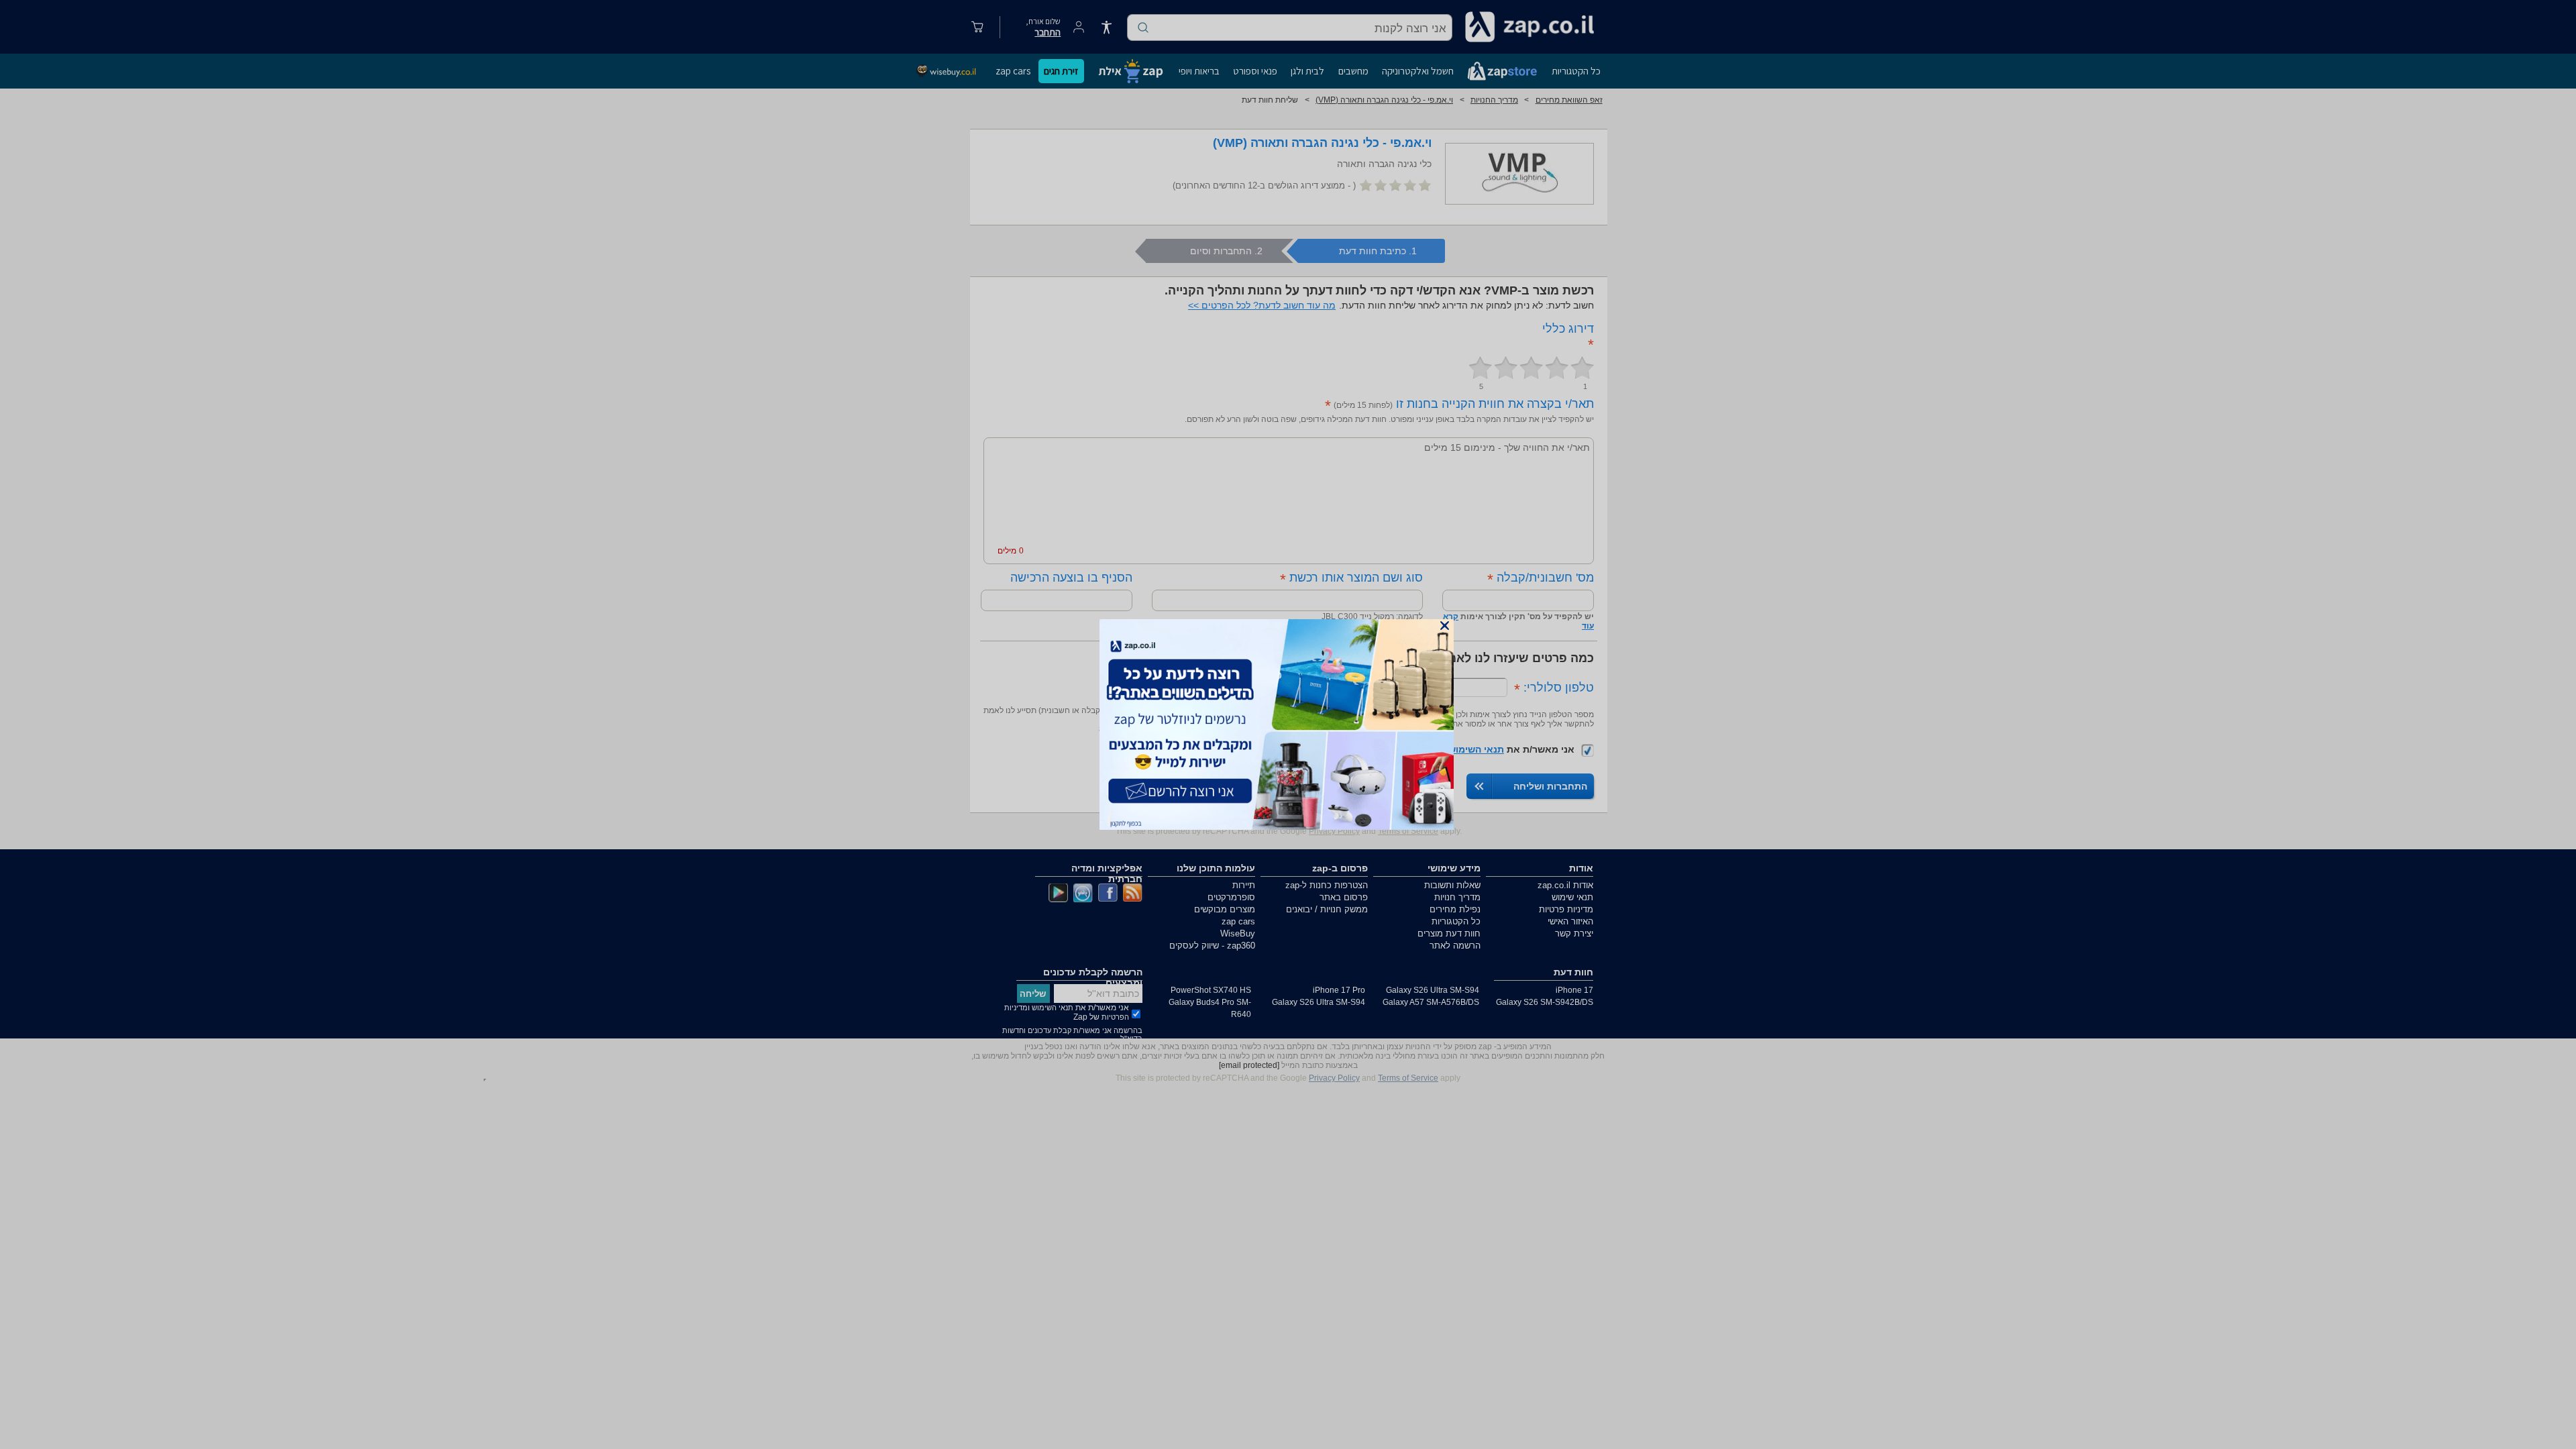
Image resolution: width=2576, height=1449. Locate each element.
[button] (1445, 626)
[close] (1445, 626)
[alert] (1288, 724)
